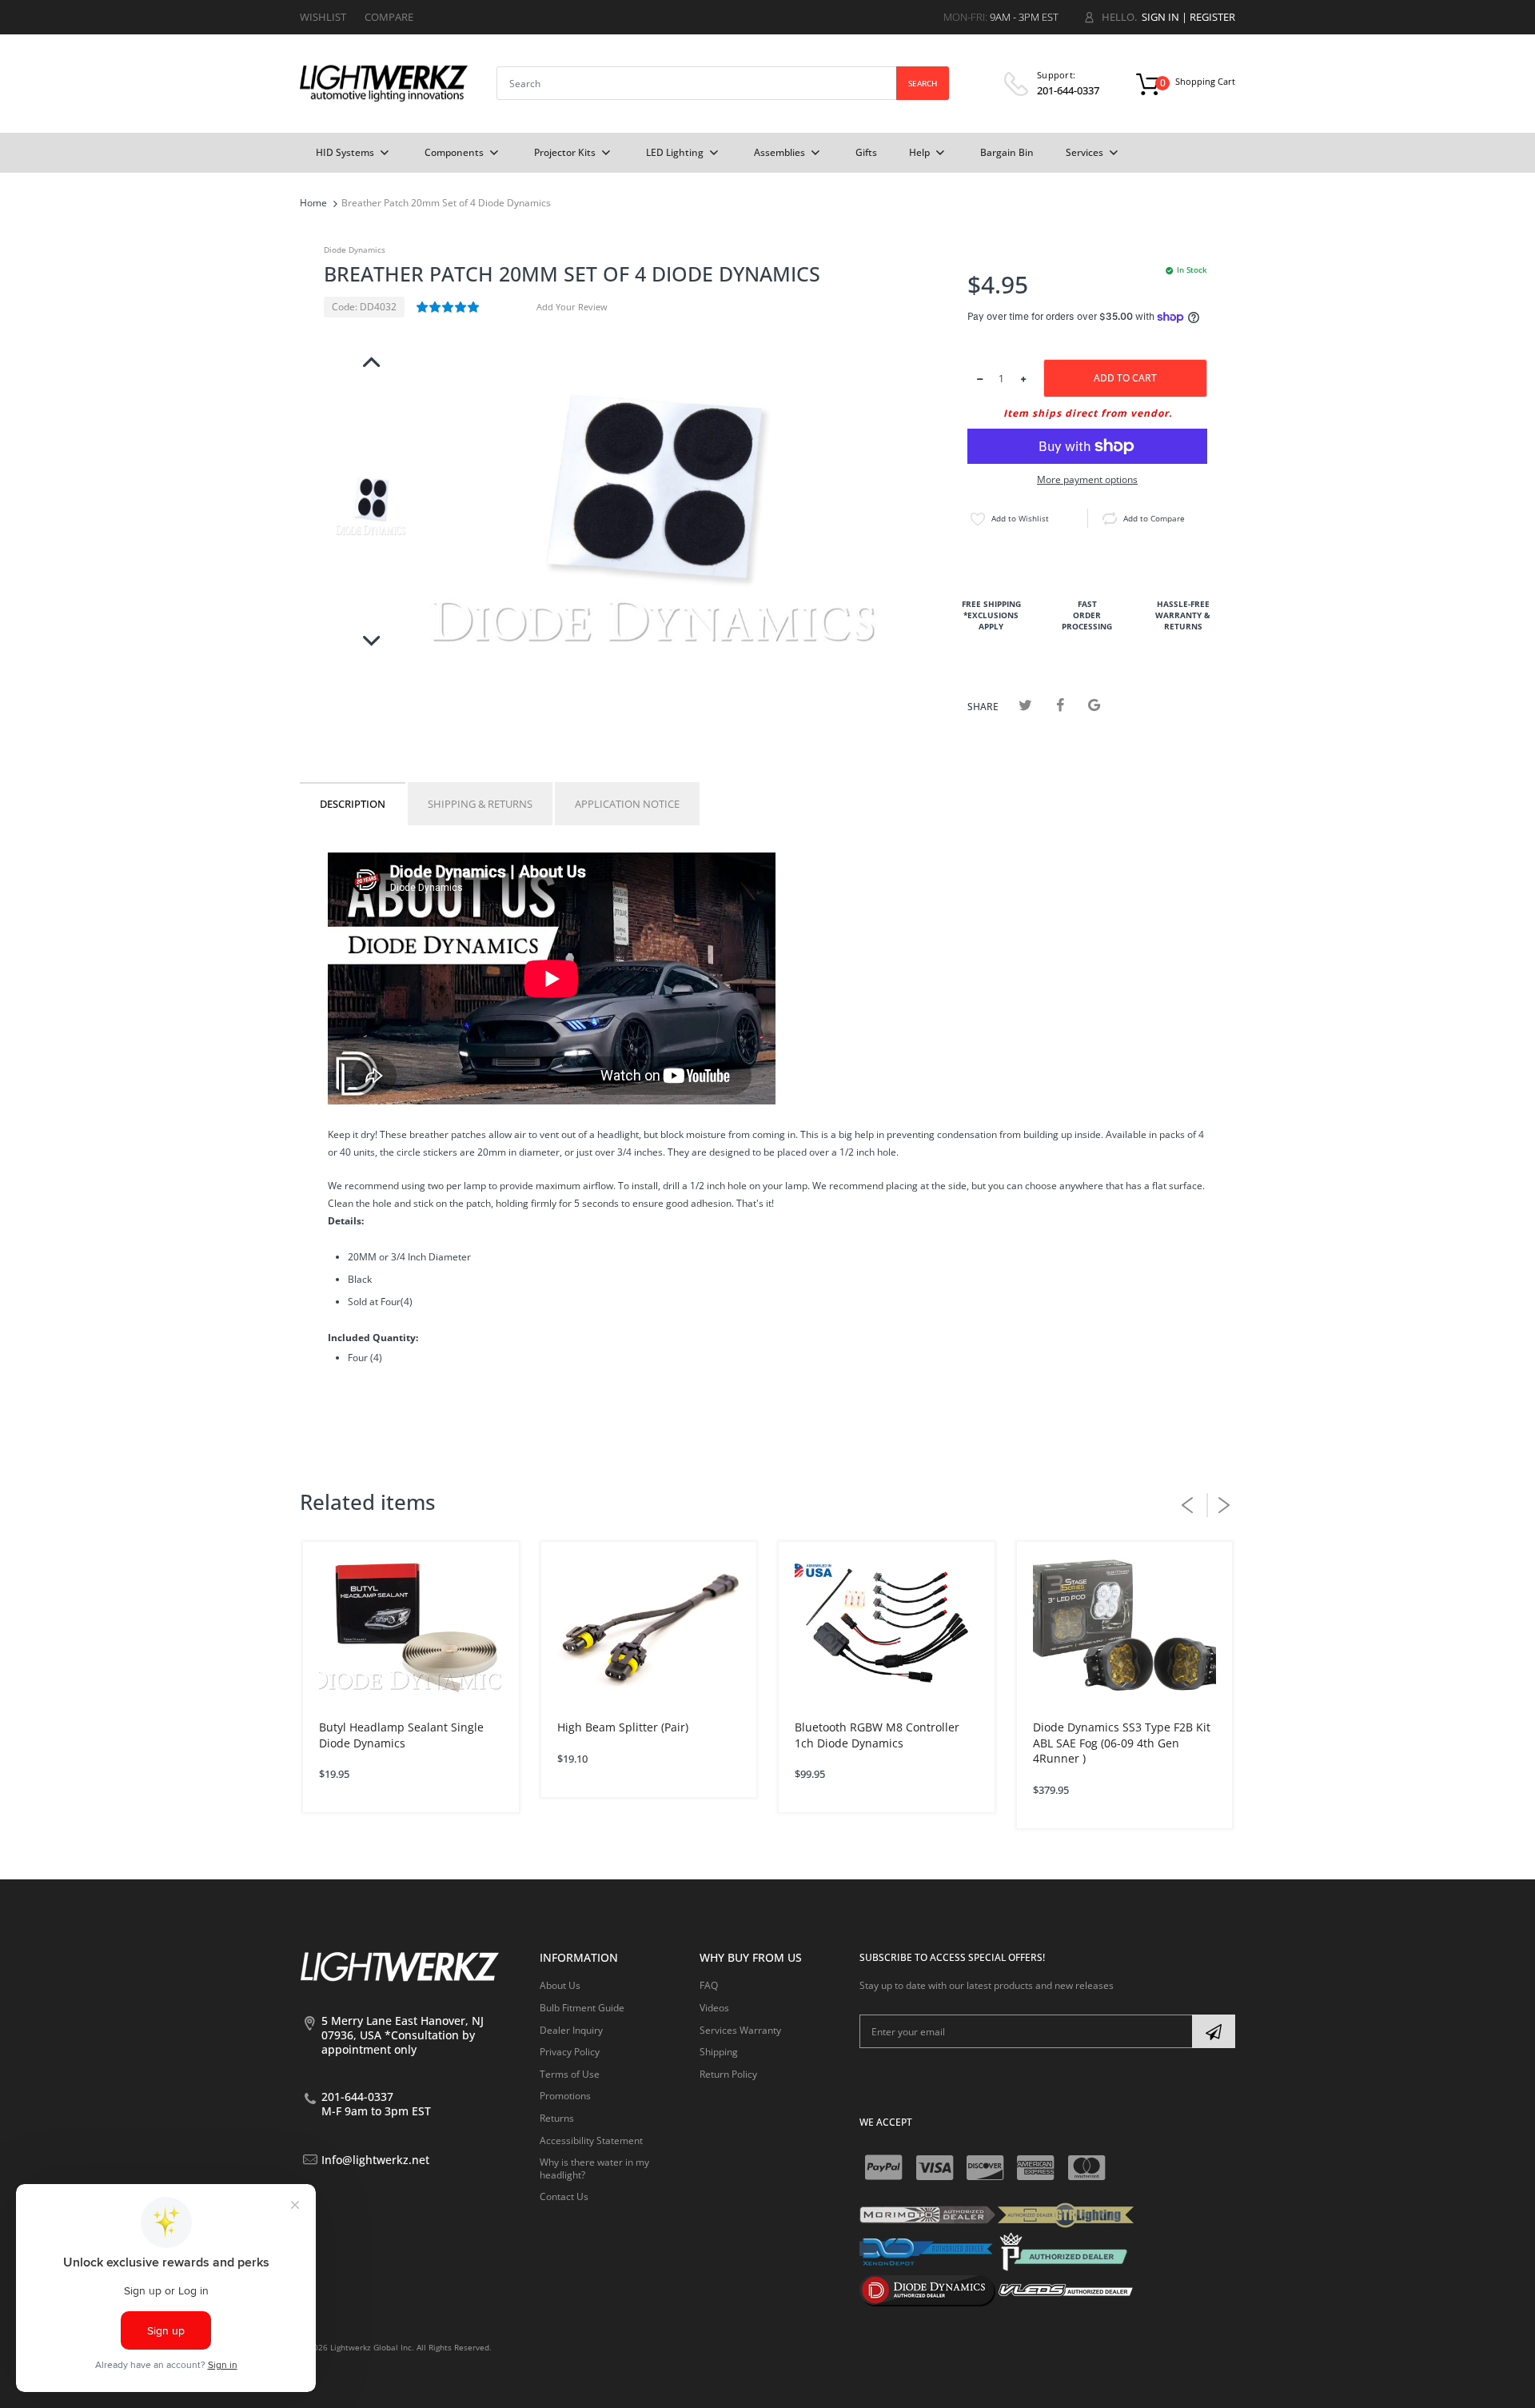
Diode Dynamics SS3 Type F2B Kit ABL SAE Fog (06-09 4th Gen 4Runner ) (1122, 1743)
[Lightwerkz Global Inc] (384, 83)
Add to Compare (1154, 518)
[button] (449, 307)
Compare (389, 17)
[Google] (1094, 705)
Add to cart (1125, 378)
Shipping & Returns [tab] (480, 804)
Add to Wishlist (1020, 518)
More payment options (1087, 480)
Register (1212, 17)
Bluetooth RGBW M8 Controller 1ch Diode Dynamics (877, 1735)
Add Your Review (572, 307)
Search (923, 83)
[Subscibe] (1214, 2031)
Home (313, 203)
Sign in (1160, 17)
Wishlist (323, 17)
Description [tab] (353, 804)
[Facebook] (1060, 705)
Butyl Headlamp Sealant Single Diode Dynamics (401, 1735)
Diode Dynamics (355, 250)
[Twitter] (1025, 705)
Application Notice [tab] (627, 804)
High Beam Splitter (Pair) (623, 1727)
